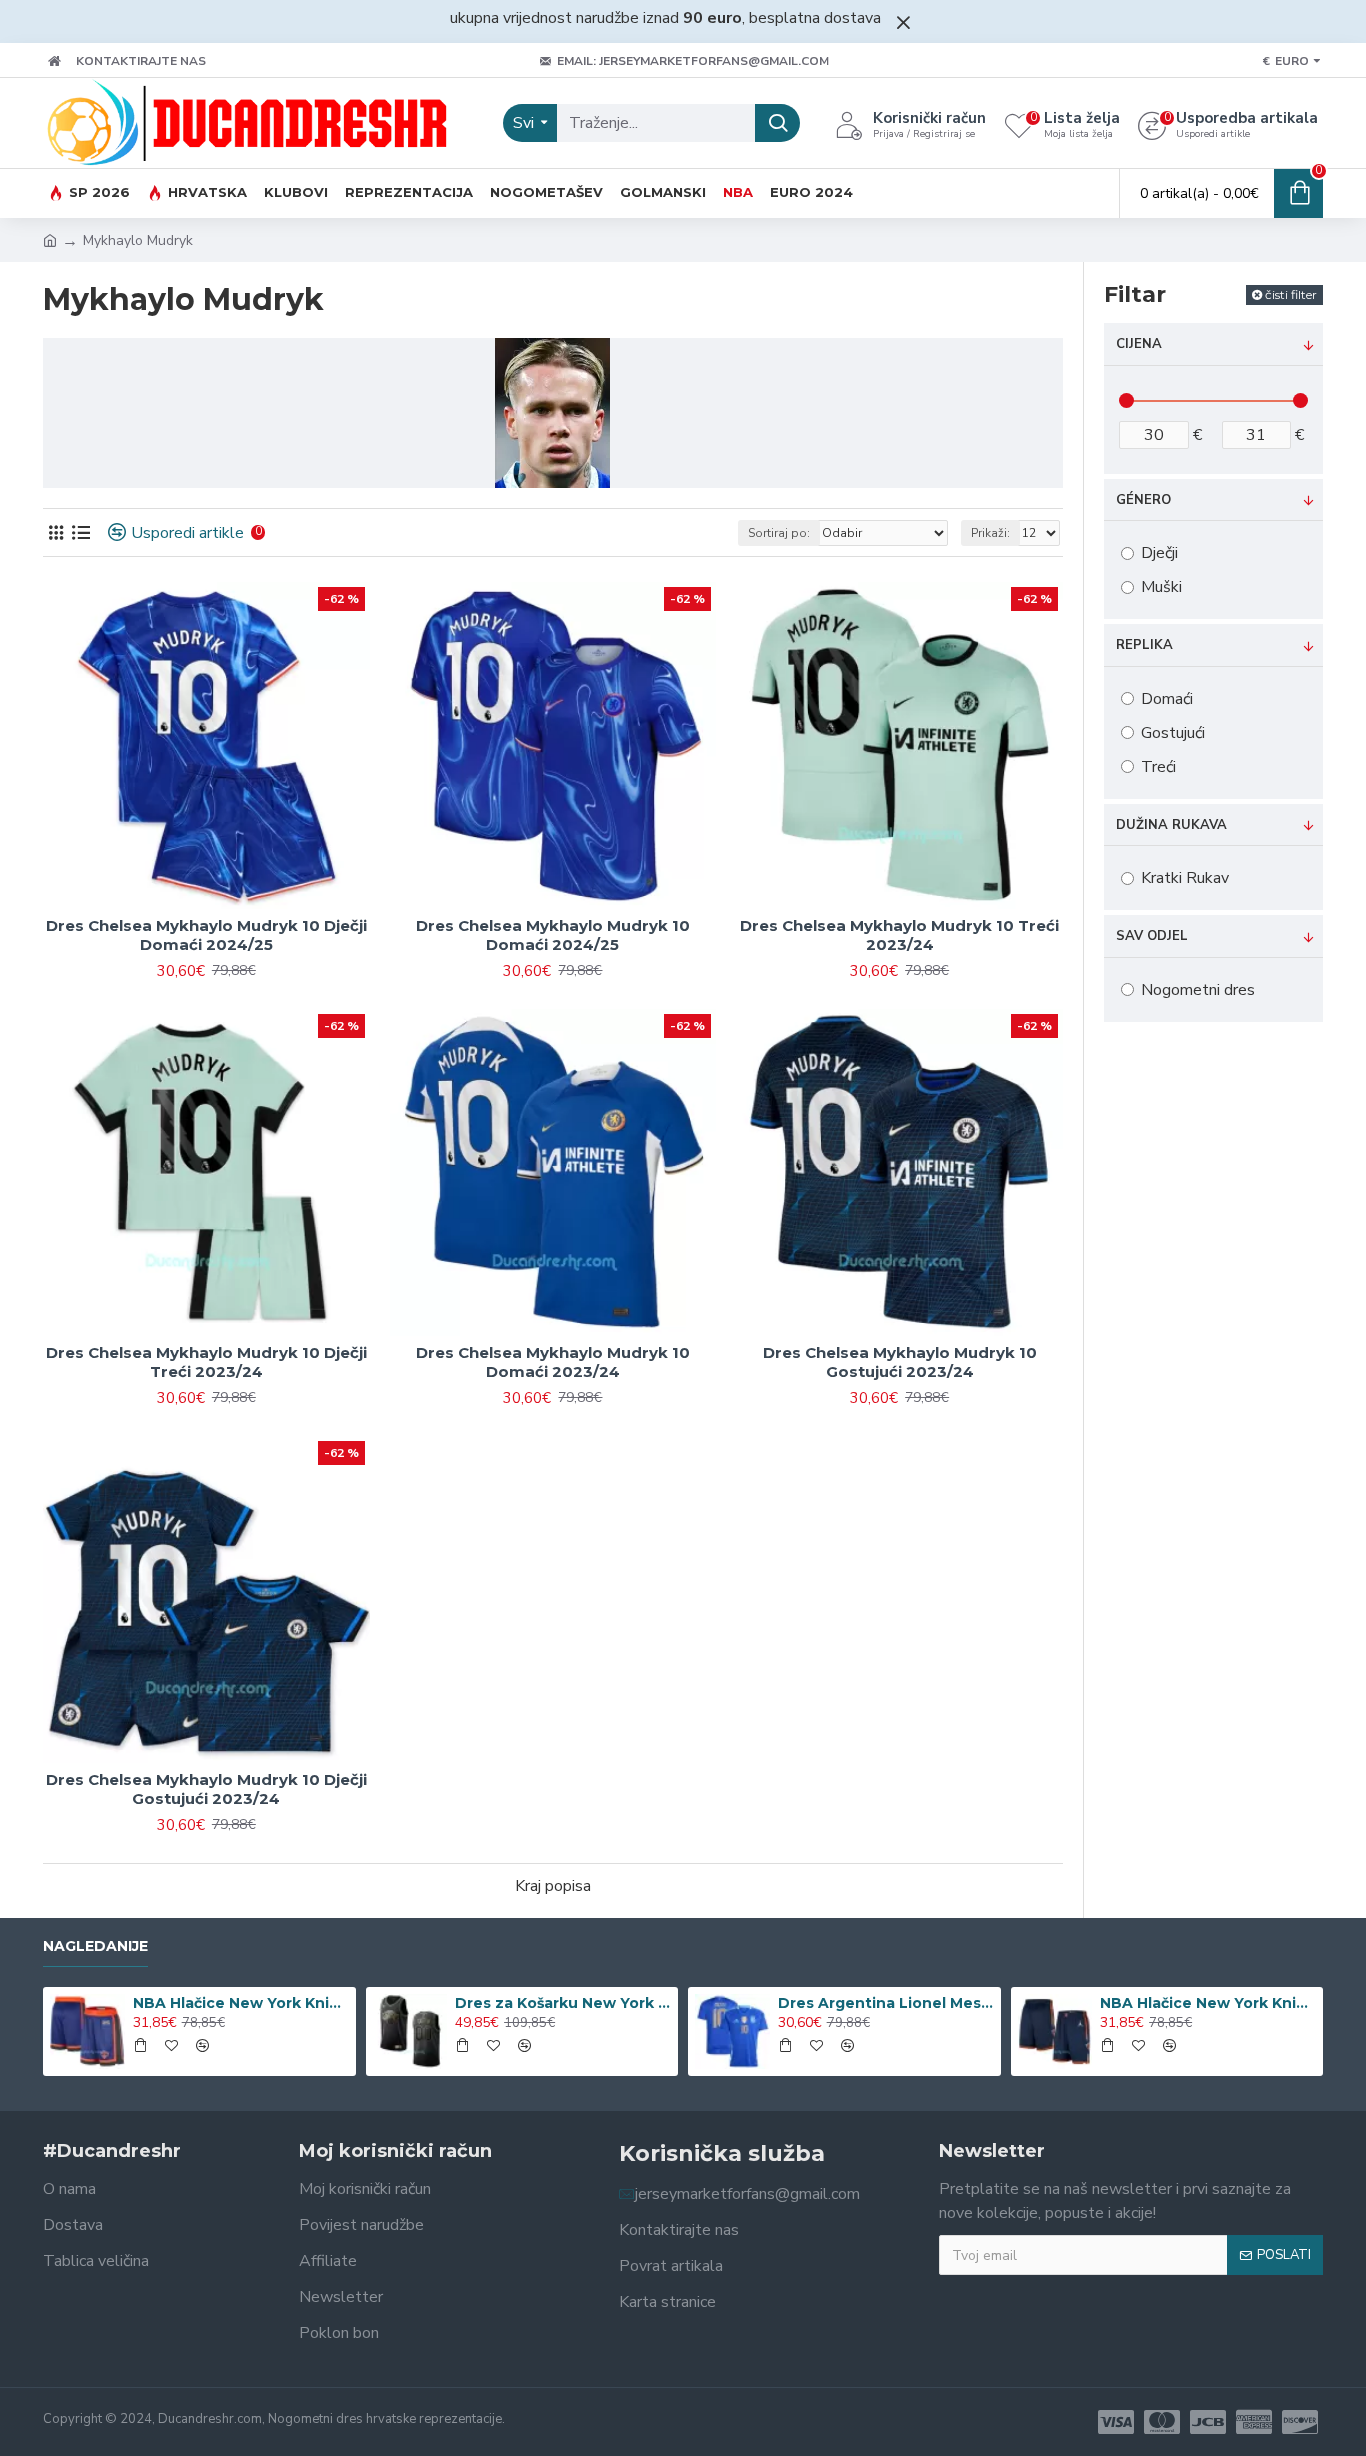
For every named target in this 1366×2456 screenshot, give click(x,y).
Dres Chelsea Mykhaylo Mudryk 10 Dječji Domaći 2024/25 (206, 935)
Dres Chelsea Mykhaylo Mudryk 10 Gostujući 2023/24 (900, 1362)
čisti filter (1291, 294)
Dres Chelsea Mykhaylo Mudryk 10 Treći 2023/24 (899, 935)
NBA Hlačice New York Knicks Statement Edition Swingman (1208, 2003)
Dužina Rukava (1171, 825)
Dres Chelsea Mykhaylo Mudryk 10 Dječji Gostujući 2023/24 (206, 1789)
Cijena (1139, 344)
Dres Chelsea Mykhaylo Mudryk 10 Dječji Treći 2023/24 (206, 1362)
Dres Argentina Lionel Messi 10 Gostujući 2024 (886, 2003)
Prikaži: (990, 533)
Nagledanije (95, 1946)
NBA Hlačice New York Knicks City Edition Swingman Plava (241, 2003)
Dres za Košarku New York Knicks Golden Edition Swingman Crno (563, 2003)
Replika (1144, 645)
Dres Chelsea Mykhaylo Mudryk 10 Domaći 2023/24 (553, 1362)
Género (1143, 500)
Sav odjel (1152, 936)
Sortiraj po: (779, 533)
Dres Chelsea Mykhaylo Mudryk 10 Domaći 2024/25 (553, 935)
